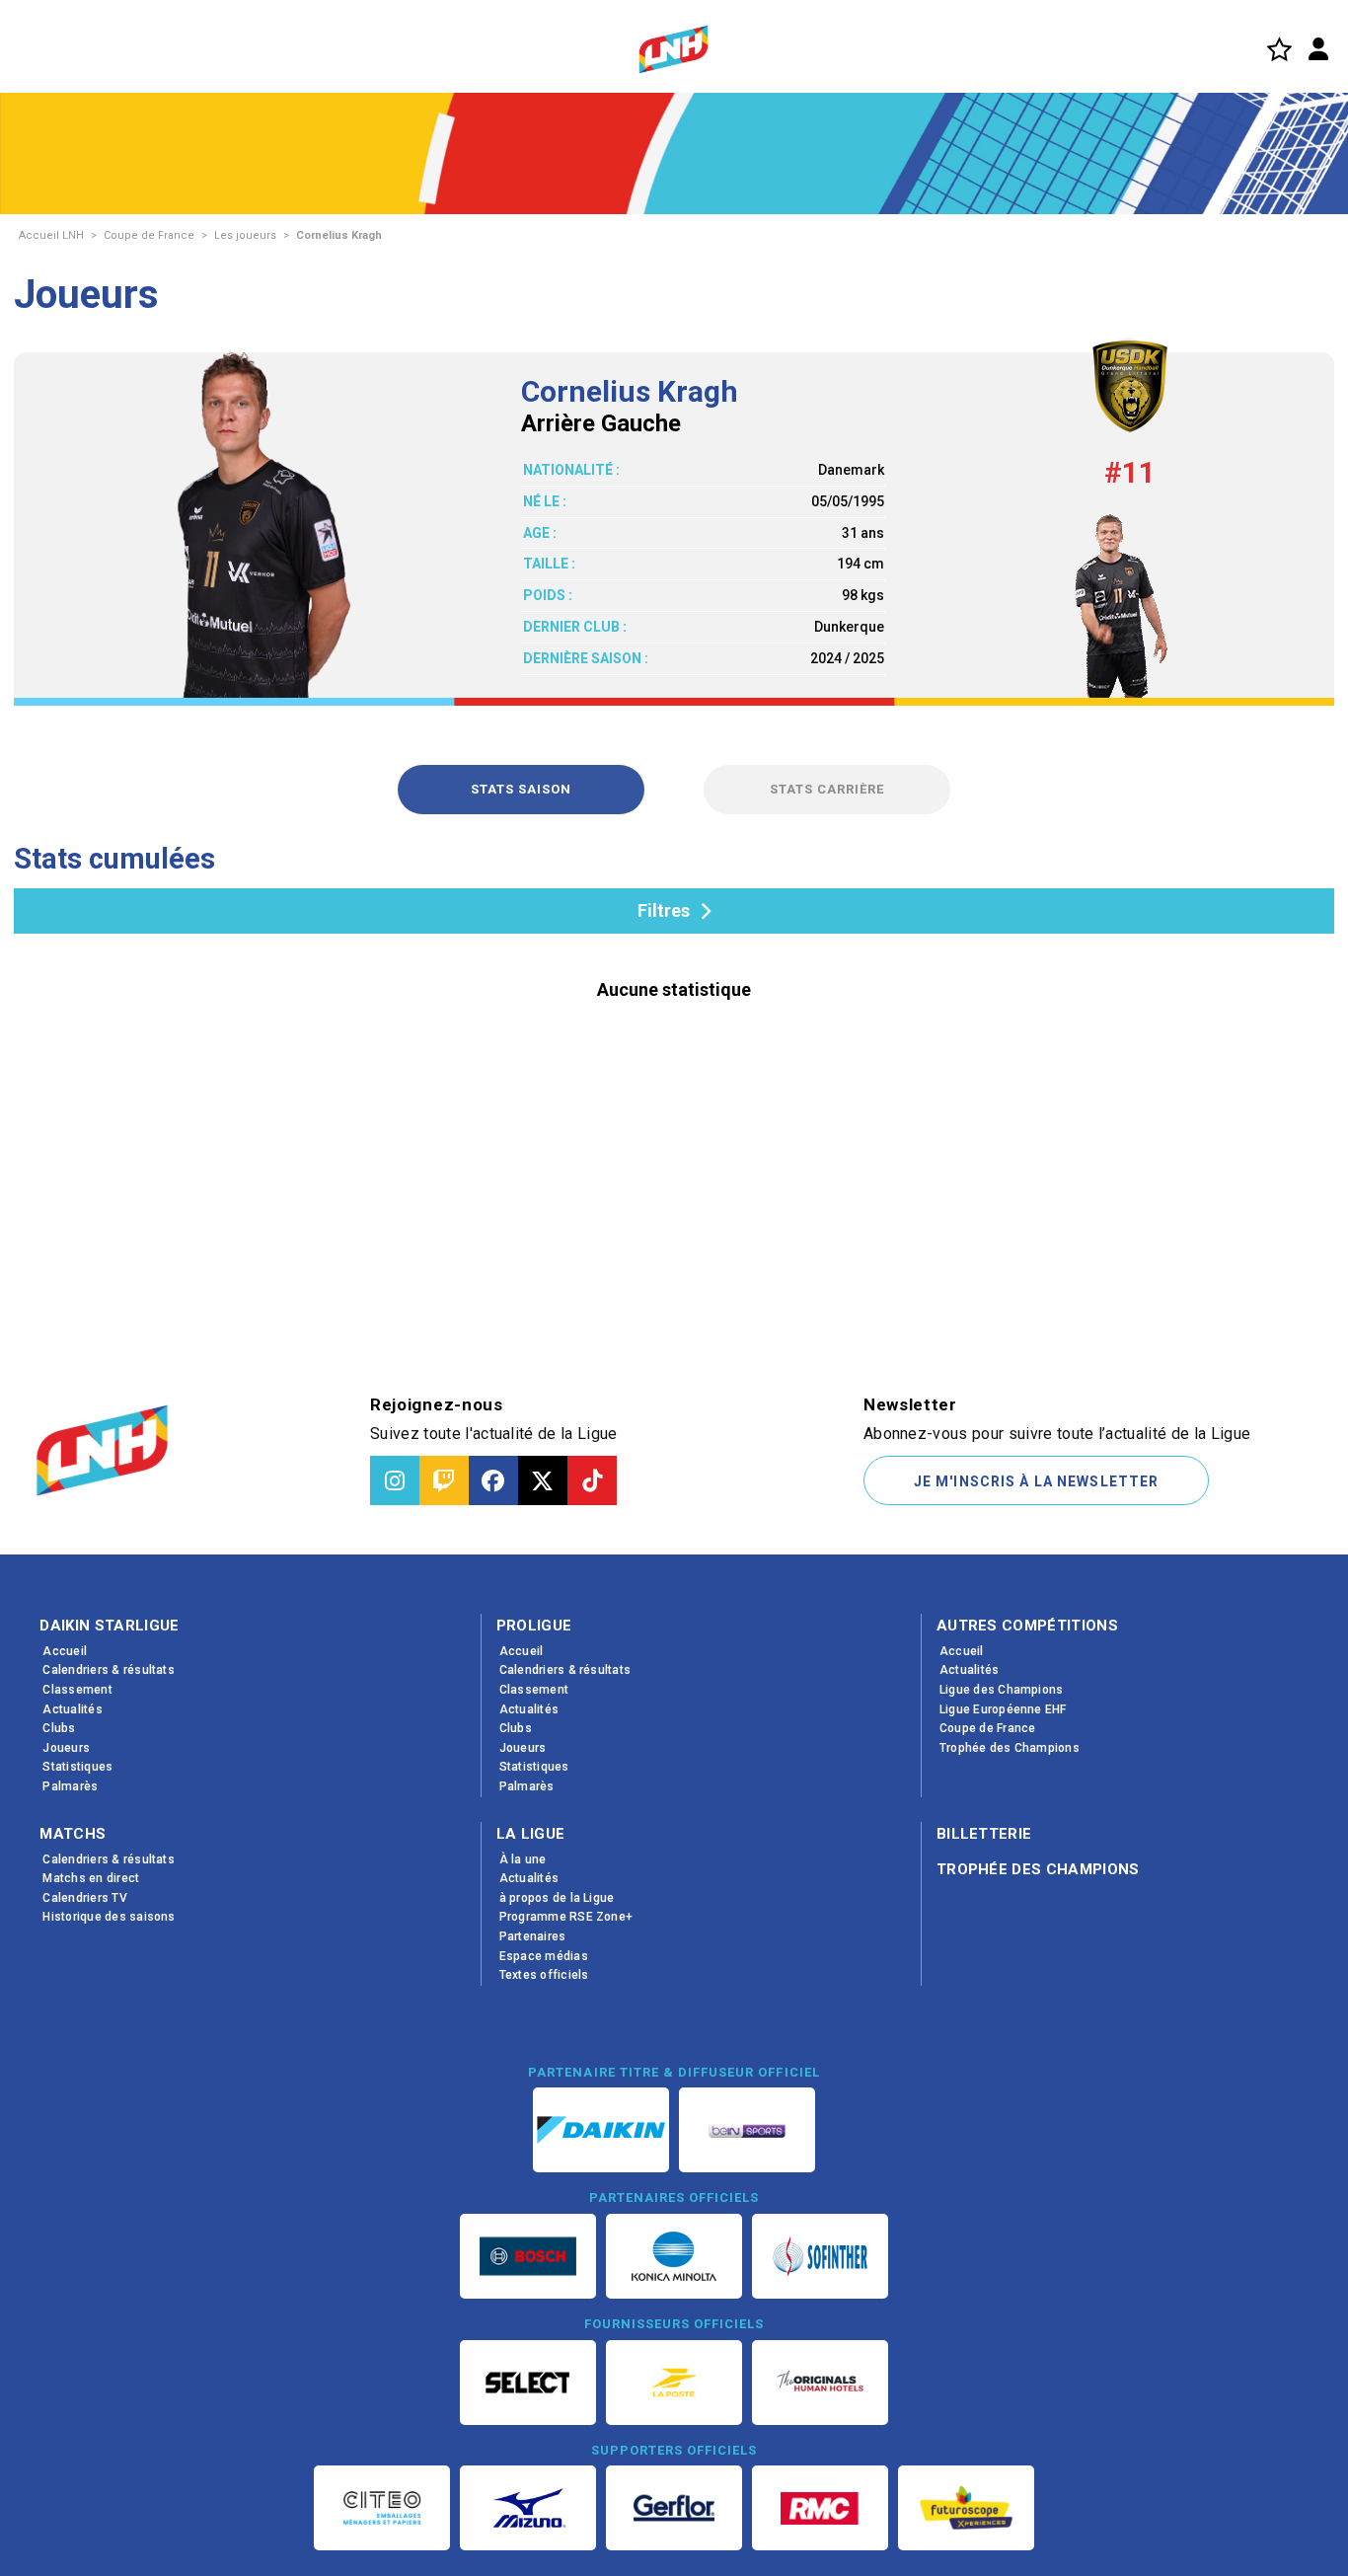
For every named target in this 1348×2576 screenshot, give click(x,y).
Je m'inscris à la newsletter (1036, 1481)
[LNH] (674, 49)
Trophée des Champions (1038, 1869)
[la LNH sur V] (543, 1480)
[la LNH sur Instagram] (395, 1480)
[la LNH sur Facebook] (493, 1480)
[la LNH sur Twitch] (444, 1480)
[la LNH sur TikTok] (592, 1480)
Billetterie (984, 1834)
